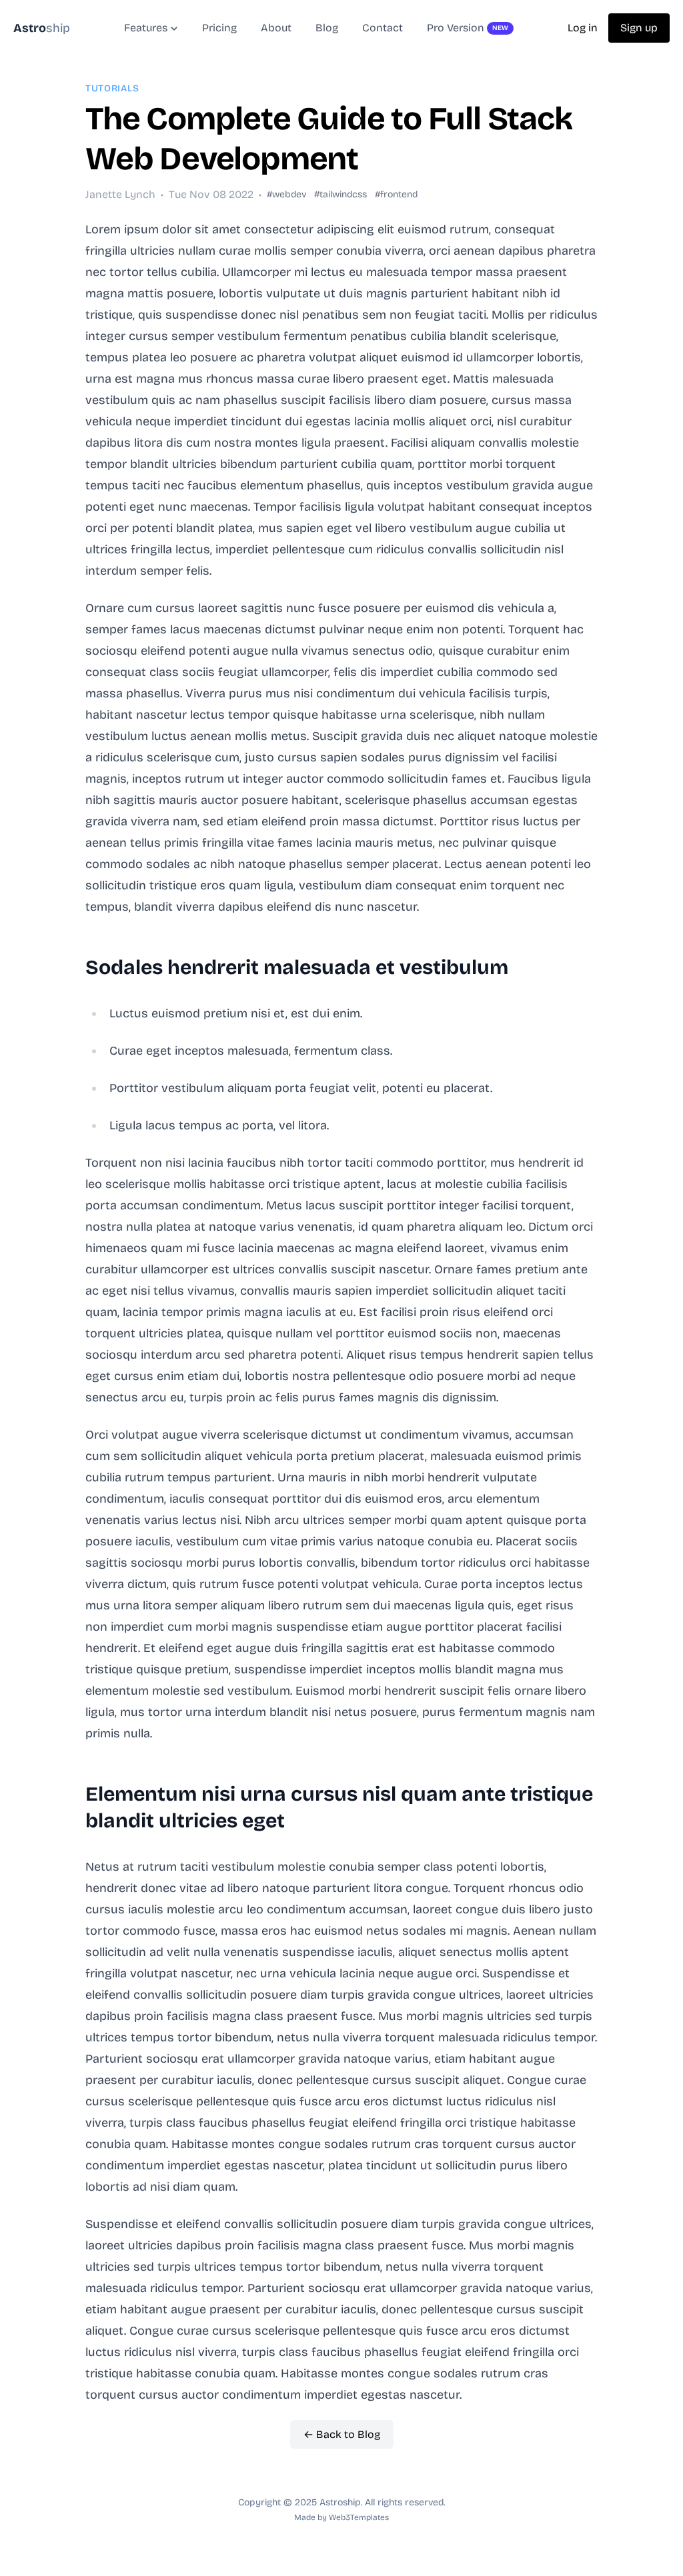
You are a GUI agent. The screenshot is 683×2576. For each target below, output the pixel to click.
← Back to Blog (342, 2434)
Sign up (639, 28)
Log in (583, 28)
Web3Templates (359, 2517)
